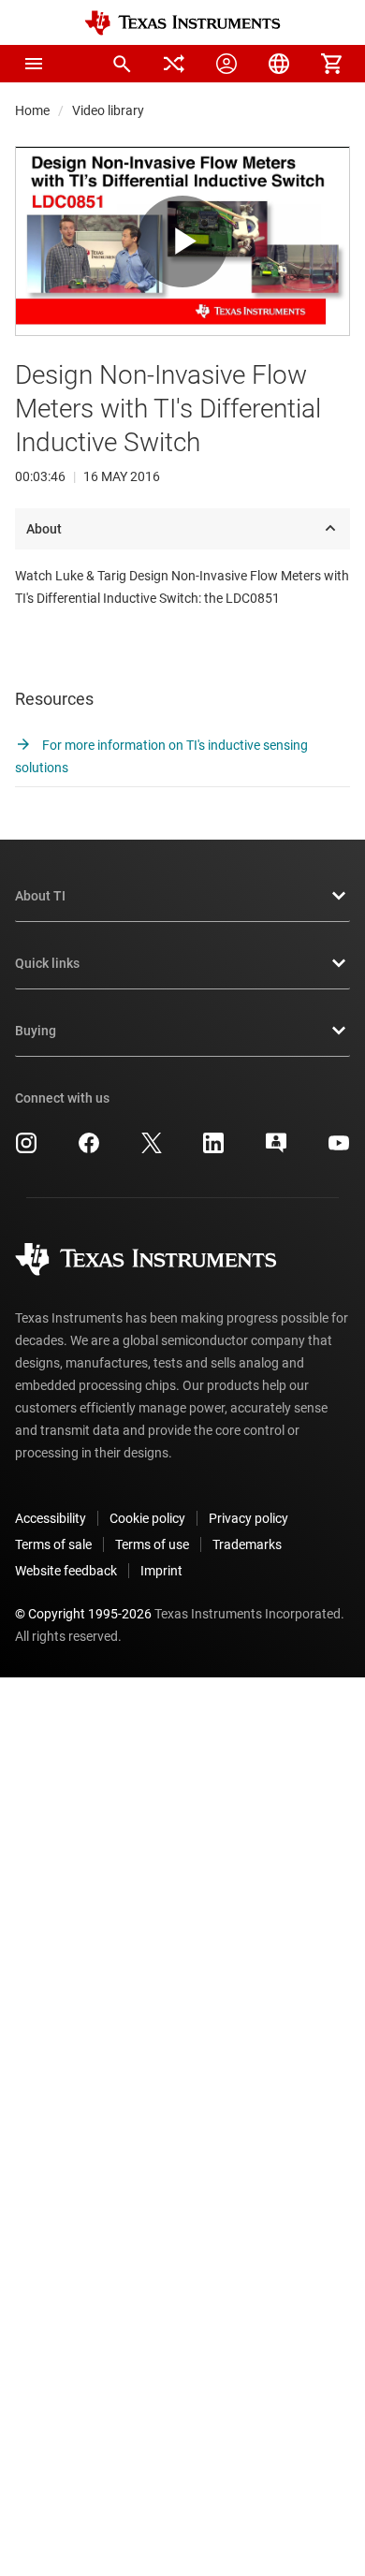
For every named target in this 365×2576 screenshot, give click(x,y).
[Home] (182, 23)
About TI (40, 896)
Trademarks (247, 1544)
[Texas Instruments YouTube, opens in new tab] (339, 1149)
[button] (34, 64)
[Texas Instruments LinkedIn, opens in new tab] (213, 1149)
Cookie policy (147, 1518)
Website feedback (66, 1571)
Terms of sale (53, 1544)
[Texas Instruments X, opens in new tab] (152, 1149)
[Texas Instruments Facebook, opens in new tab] (89, 1149)
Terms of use (152, 1544)
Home (32, 110)
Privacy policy (248, 1518)
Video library (108, 110)
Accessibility (51, 1518)
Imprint (161, 1571)
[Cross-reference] (174, 64)
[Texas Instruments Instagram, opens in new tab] (26, 1149)
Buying (36, 1031)
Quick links (47, 963)
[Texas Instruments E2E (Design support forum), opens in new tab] (276, 1149)
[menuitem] (122, 64)
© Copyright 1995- (83, 1614)
